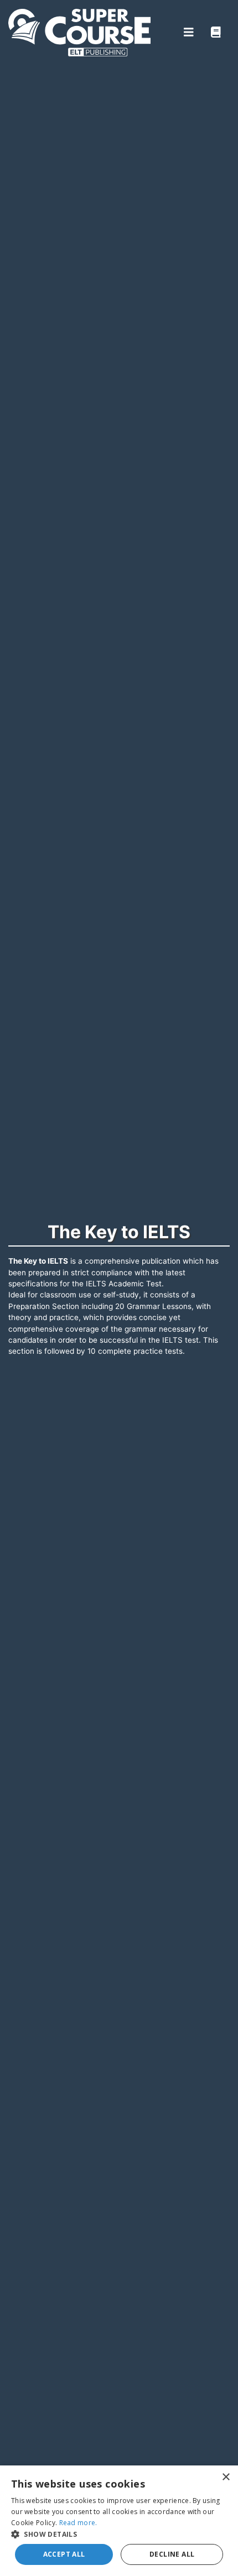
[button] (119, 2534)
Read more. (78, 2523)
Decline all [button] (172, 2554)
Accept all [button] (64, 2554)
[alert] (119, 2521)
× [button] (226, 2477)
